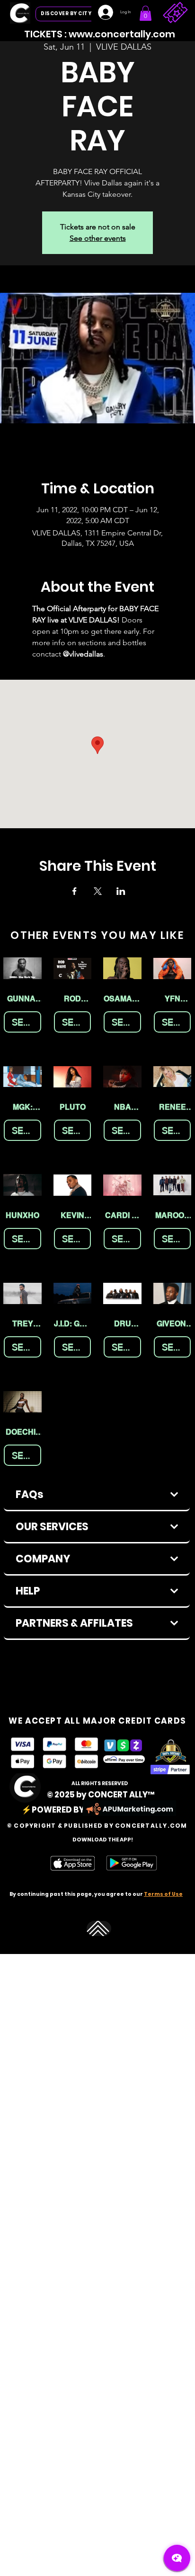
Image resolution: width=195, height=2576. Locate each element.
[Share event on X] (98, 891)
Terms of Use (163, 1894)
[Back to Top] (99, 1929)
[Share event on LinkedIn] (121, 891)
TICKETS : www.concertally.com (100, 34)
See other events (98, 238)
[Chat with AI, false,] (177, 2558)
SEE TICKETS (27, 1022)
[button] (146, 13)
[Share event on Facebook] (75, 891)
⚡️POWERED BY (53, 1810)
